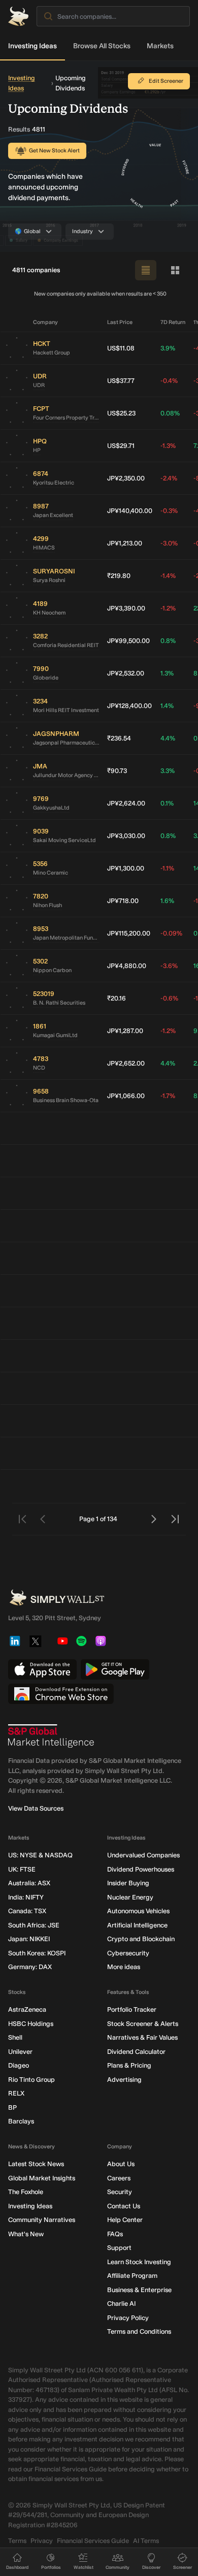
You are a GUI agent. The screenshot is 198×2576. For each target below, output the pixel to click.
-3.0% (169, 543)
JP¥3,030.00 (126, 836)
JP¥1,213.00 (125, 543)
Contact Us (124, 2206)
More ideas (124, 1967)
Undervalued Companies (143, 1855)
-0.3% (169, 511)
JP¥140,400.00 (130, 511)
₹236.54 (119, 738)
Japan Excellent (53, 515)
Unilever (20, 2052)
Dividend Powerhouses (141, 1869)
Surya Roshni (49, 580)
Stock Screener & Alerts (143, 2024)
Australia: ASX (29, 1883)
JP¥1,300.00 (126, 868)
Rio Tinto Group (31, 2080)
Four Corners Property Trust (66, 418)
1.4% (167, 706)
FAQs (115, 2234)
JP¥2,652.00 (126, 1063)
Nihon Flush (47, 905)
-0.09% (171, 933)
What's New (26, 2234)
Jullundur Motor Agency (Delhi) (66, 775)
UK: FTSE (22, 1869)
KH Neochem (49, 613)
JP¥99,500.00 (128, 641)
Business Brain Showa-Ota (66, 1100)
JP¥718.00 (123, 901)
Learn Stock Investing (139, 2262)
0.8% (168, 641)
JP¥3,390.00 (126, 608)
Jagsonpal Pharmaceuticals (66, 743)
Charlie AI (121, 2304)
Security (120, 2192)
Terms (17, 2541)
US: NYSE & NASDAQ (40, 1855)
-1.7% (168, 1096)
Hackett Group (52, 353)
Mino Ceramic (51, 873)
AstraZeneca (27, 2009)
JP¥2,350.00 (126, 478)
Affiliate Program (132, 2276)
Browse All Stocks (102, 46)
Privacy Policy (128, 2318)
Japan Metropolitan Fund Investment (66, 938)
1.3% (167, 673)
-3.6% (169, 966)
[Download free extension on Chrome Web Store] (61, 1694)
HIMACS (44, 548)
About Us (121, 2164)
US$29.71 (121, 446)
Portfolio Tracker (132, 2009)
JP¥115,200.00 (129, 933)
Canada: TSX (27, 1911)
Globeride (46, 678)
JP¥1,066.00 (126, 1096)
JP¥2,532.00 (126, 673)
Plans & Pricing (129, 2065)
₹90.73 (117, 771)
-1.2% (168, 608)
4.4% (168, 738)
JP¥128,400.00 (129, 706)
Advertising (124, 2080)
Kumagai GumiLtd (55, 1035)
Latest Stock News (36, 2164)
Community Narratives (42, 2220)
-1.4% (168, 576)
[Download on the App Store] (42, 1669)
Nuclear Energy (130, 1897)
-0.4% (169, 381)
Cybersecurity (128, 1953)
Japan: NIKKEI (29, 1939)
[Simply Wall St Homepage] (18, 16)
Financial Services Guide (93, 2541)
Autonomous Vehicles (138, 1911)
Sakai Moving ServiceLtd (64, 840)
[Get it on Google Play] (115, 1669)
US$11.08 (121, 348)
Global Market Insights (42, 2178)
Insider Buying (128, 1883)
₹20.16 (117, 998)
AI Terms (146, 2541)
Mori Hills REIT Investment (66, 710)
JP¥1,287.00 (125, 1031)
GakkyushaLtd (51, 808)
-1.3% (168, 446)
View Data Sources (36, 1808)
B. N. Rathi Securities (59, 1003)
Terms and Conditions (139, 2331)
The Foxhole (26, 2192)
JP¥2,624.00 (126, 803)
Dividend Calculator (136, 2052)
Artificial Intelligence (137, 1925)
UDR (39, 385)
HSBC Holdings (31, 2024)
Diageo (19, 2065)
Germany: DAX (30, 1967)
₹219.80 (119, 576)
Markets (160, 46)
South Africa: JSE (34, 1925)
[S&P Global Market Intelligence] (51, 1736)
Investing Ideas (32, 46)
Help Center (125, 2220)
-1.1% (167, 868)
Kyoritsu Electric (54, 483)
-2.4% (169, 478)
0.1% (167, 803)
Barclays (21, 2121)
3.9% (168, 348)
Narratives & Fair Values (142, 2037)
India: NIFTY (26, 1897)
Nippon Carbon (52, 970)
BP (12, 2107)
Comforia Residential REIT (66, 645)
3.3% (168, 771)
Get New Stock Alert (54, 151)
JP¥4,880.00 (127, 966)
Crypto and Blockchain (141, 1939)
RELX (16, 2093)
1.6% (167, 901)
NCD (39, 1068)
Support (119, 2248)
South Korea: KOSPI (37, 1953)
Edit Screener (166, 81)
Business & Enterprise (139, 2290)
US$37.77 (121, 381)
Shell (15, 2037)
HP (37, 450)
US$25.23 (121, 413)
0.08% (170, 413)
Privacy (42, 2541)
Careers (119, 2178)
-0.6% (169, 998)
